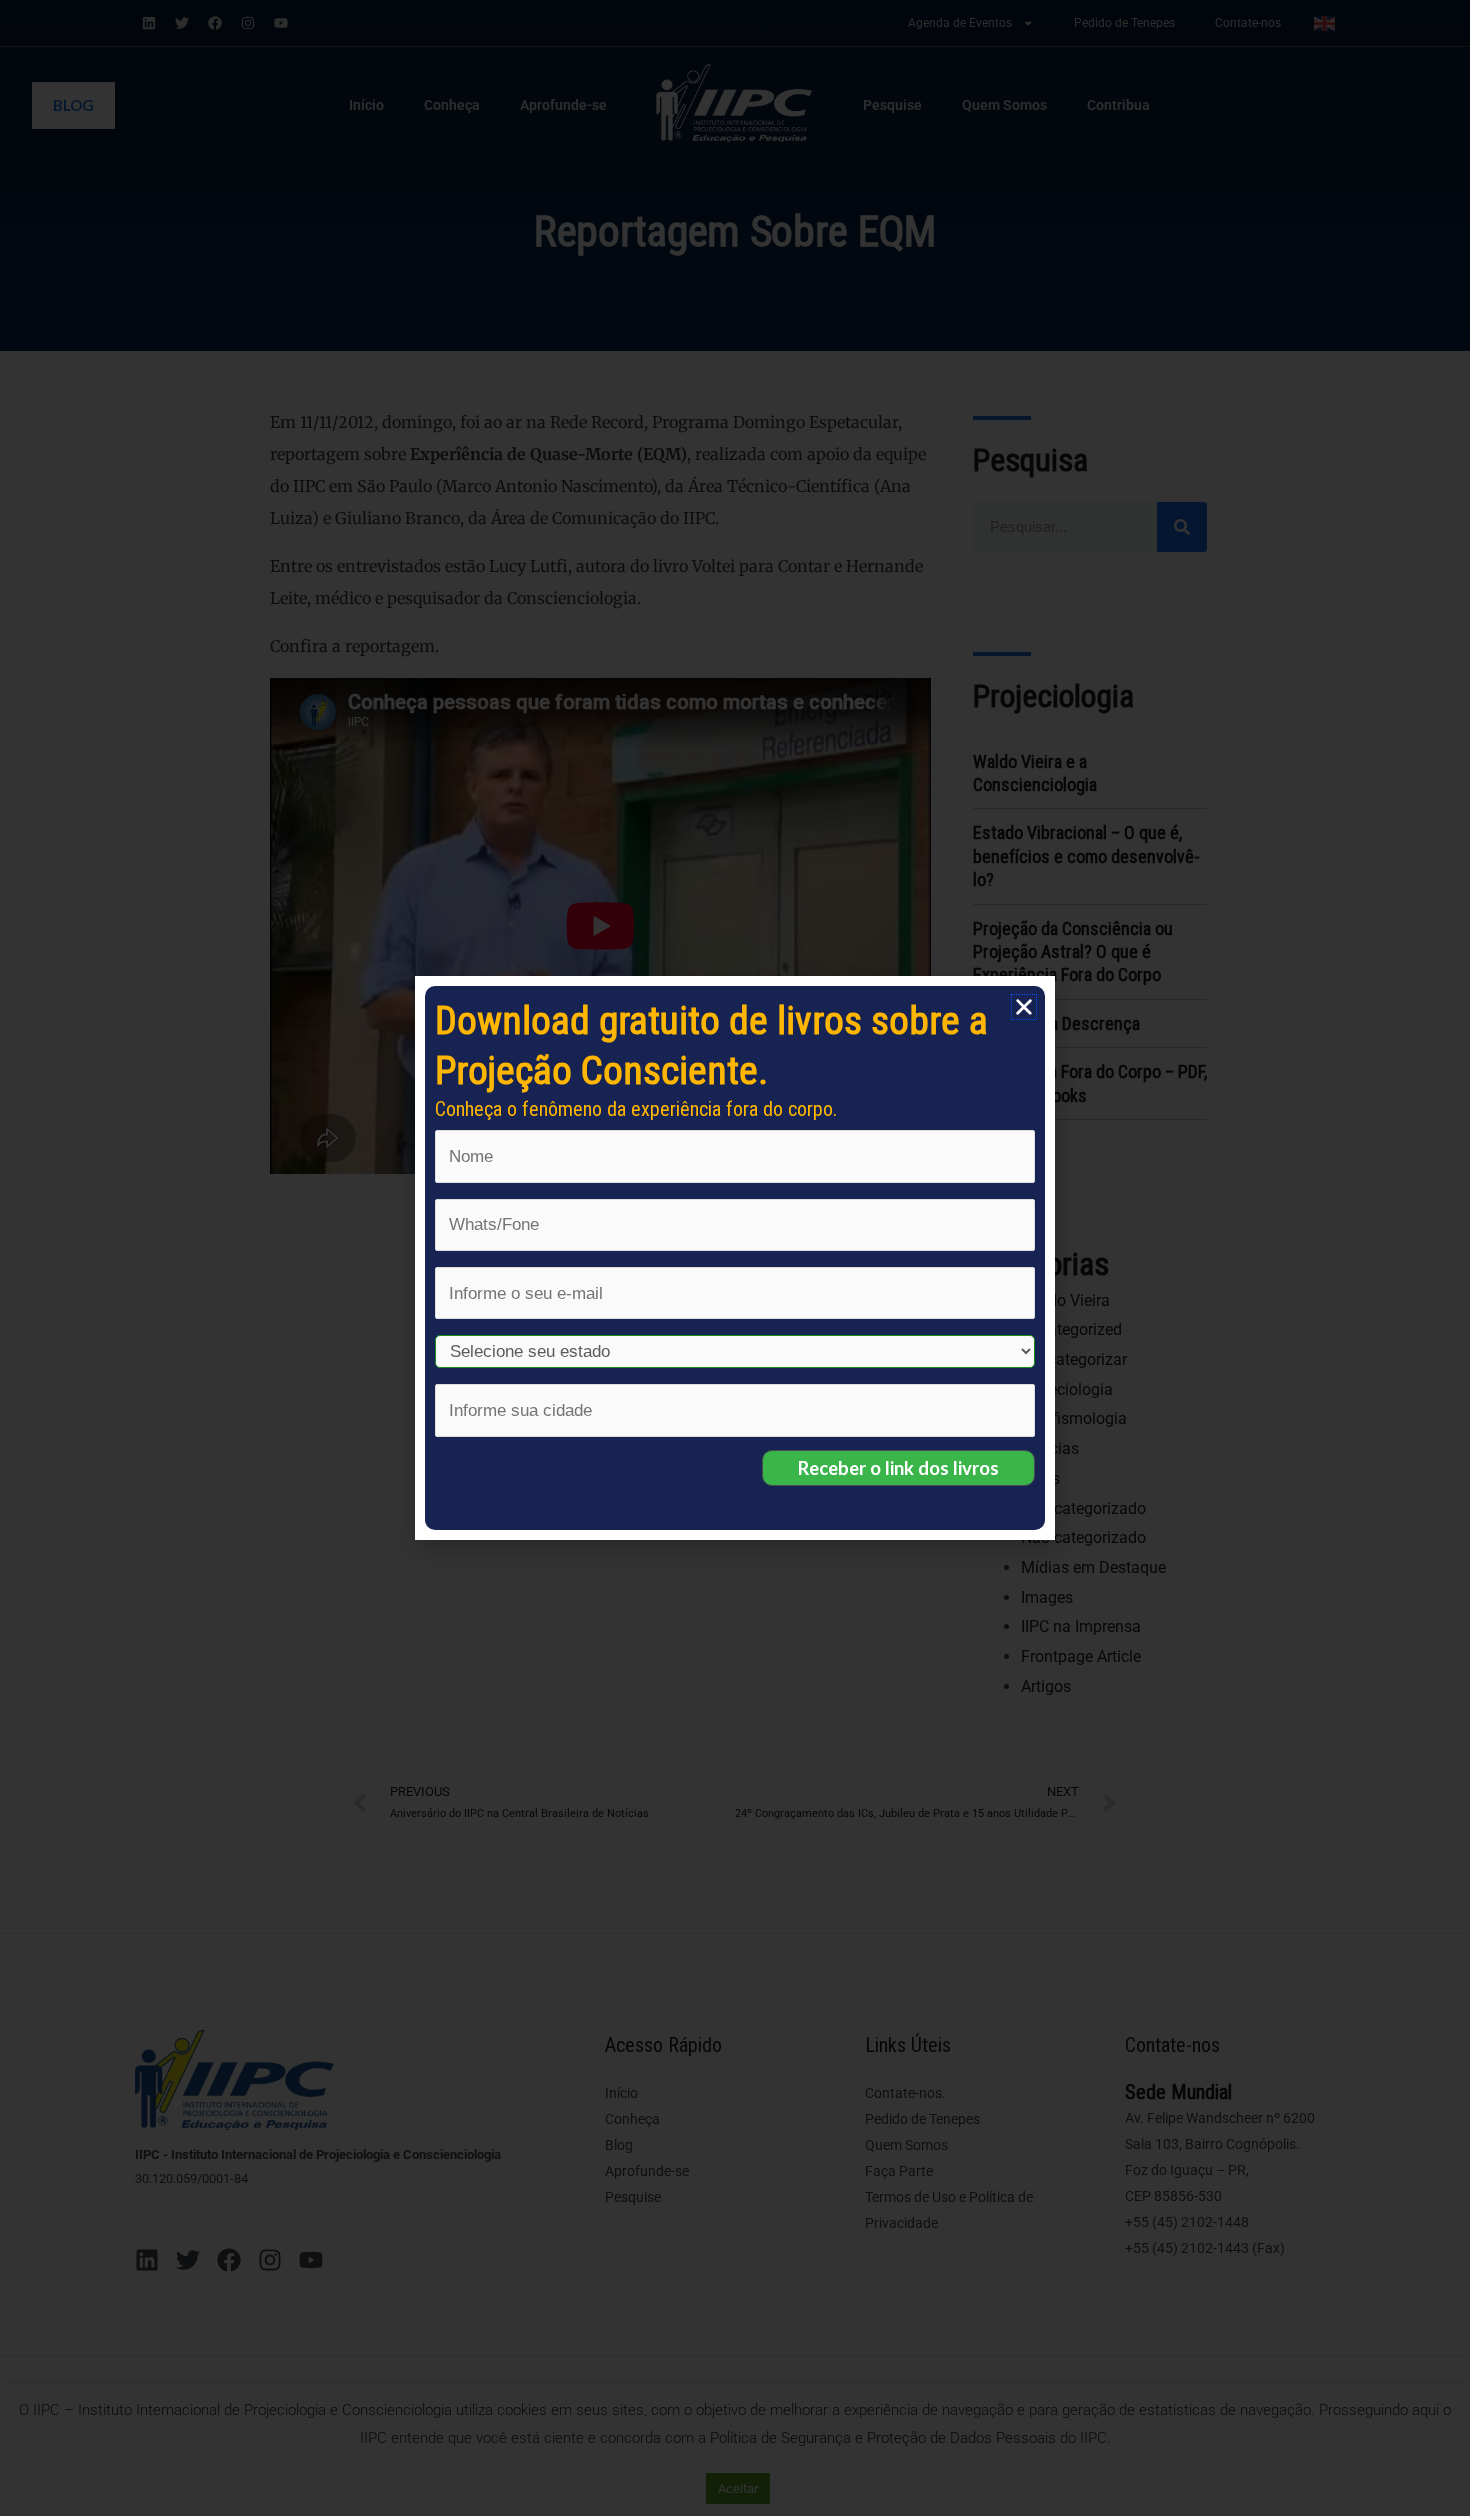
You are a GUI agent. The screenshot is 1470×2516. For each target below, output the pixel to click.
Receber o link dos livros (898, 1468)
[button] (1024, 1007)
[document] (735, 1258)
